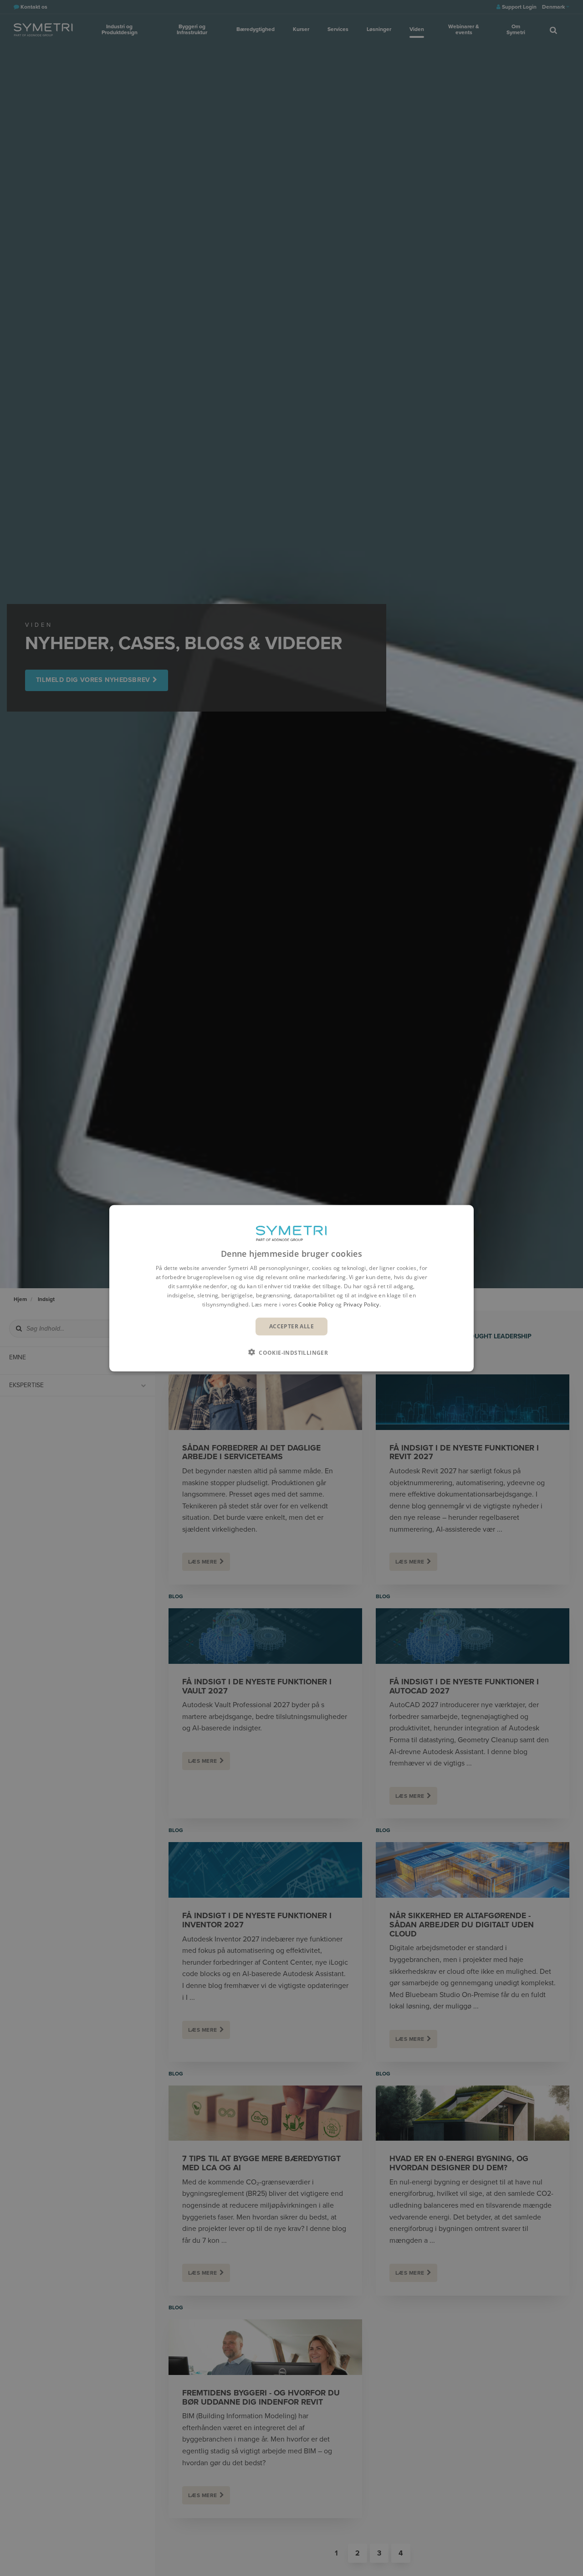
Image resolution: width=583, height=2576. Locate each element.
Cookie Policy (316, 1304)
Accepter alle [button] (291, 1326)
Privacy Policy (361, 1304)
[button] (291, 1352)
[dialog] (291, 1288)
